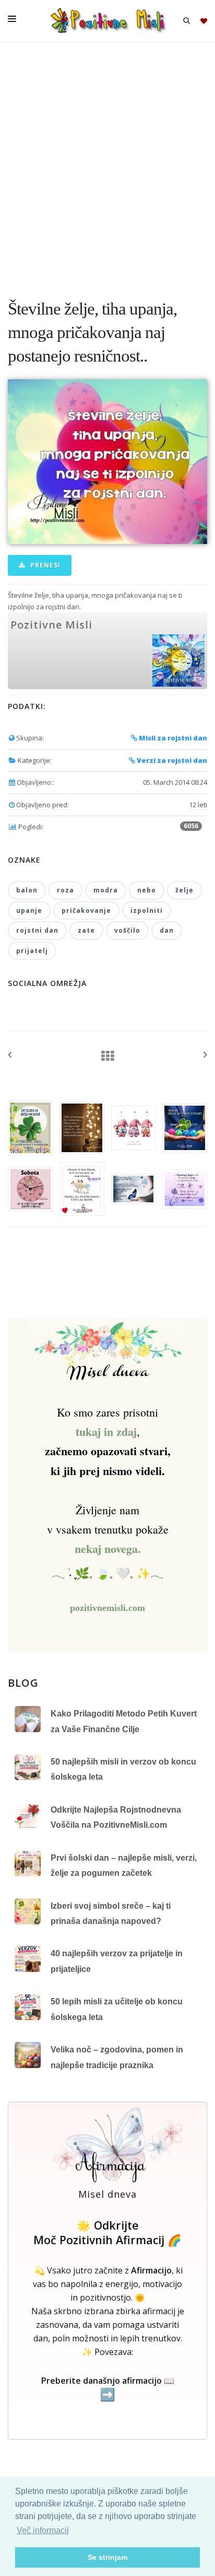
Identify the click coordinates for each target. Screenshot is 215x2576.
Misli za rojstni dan (172, 738)
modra (106, 890)
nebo (147, 890)
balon (27, 890)
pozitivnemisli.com (107, 1608)
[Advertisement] (107, 165)
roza (65, 890)
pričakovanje (86, 910)
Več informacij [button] (43, 2530)
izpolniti (147, 910)
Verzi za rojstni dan (171, 760)
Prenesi (44, 565)
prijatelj (32, 951)
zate (86, 930)
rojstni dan (37, 930)
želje (184, 890)
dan (167, 930)
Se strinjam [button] (107, 2557)
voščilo (127, 930)
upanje (29, 910)
